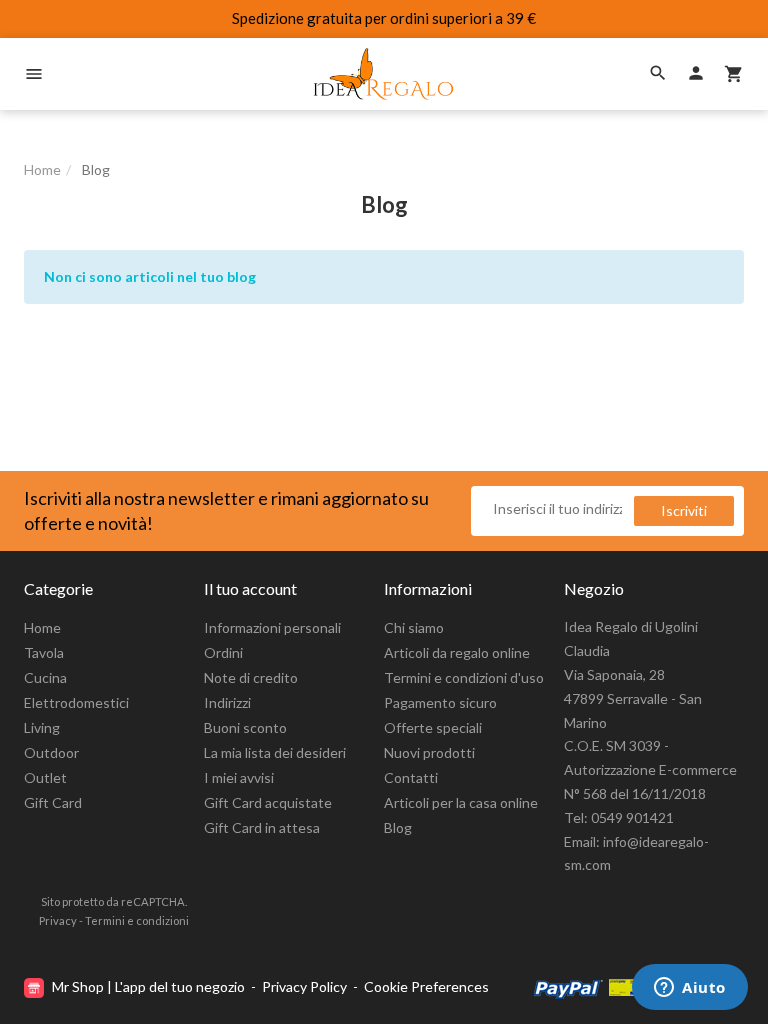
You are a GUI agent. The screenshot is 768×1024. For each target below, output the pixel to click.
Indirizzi (227, 702)
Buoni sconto (245, 727)
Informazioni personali (272, 627)
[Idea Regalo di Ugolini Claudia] (384, 74)
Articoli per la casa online (461, 802)
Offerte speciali (433, 727)
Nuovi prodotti (429, 752)
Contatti (411, 777)
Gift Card (53, 802)
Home (42, 627)
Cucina (45, 677)
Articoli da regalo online (457, 652)
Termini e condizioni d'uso (464, 677)
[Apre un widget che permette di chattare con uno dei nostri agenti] (690, 989)
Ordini (223, 652)
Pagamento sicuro (440, 702)
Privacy (58, 920)
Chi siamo (414, 627)
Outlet (45, 777)
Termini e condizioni (137, 920)
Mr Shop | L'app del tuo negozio (148, 986)
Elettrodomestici (76, 702)
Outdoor (51, 752)
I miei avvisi (239, 777)
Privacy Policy (304, 986)
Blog (398, 827)
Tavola (44, 652)
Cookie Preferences (426, 986)
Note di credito (251, 677)
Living (42, 727)
